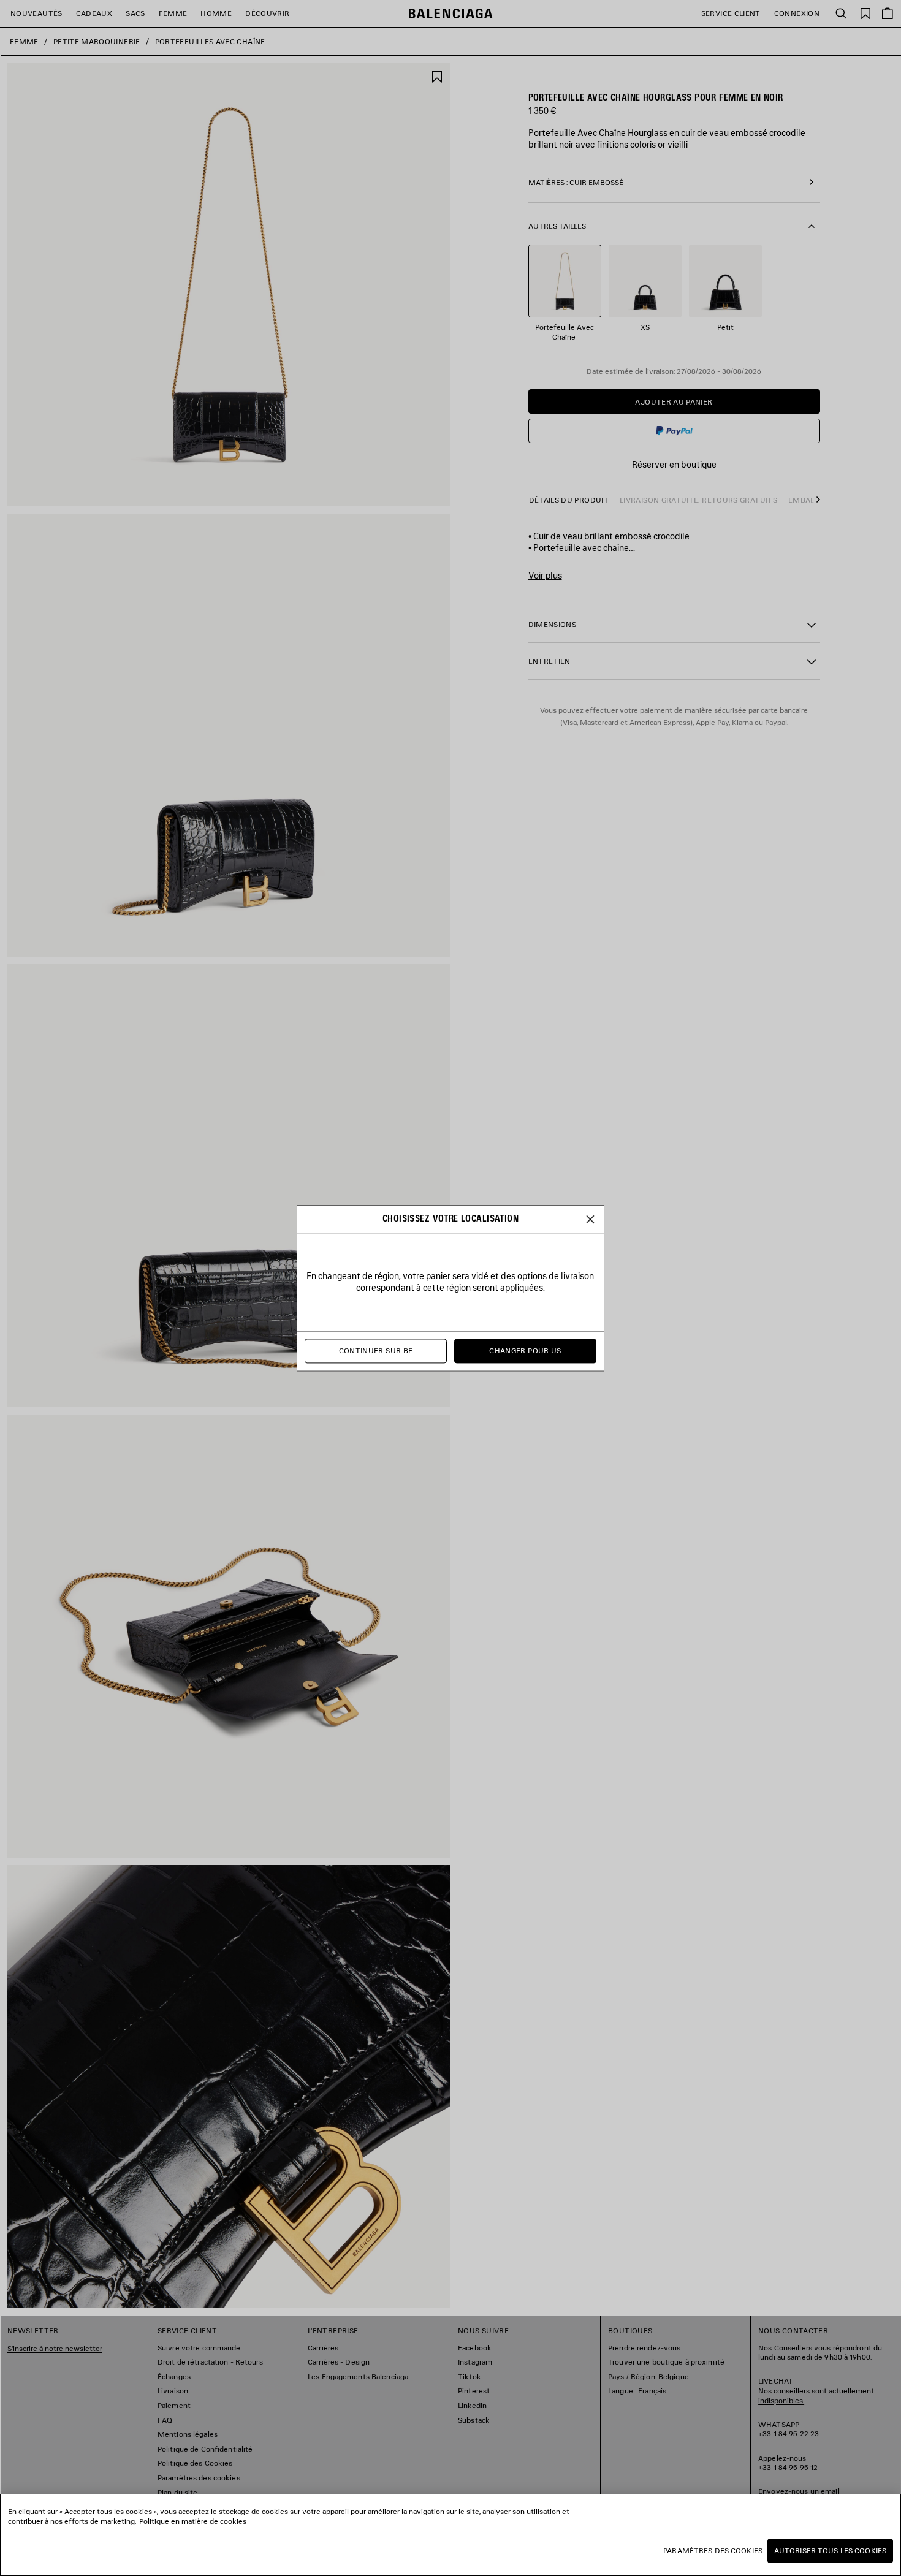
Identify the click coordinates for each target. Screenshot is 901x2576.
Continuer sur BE (376, 1351)
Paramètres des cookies (713, 2551)
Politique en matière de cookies (193, 2521)
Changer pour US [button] (525, 1351)
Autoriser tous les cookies (830, 2551)
